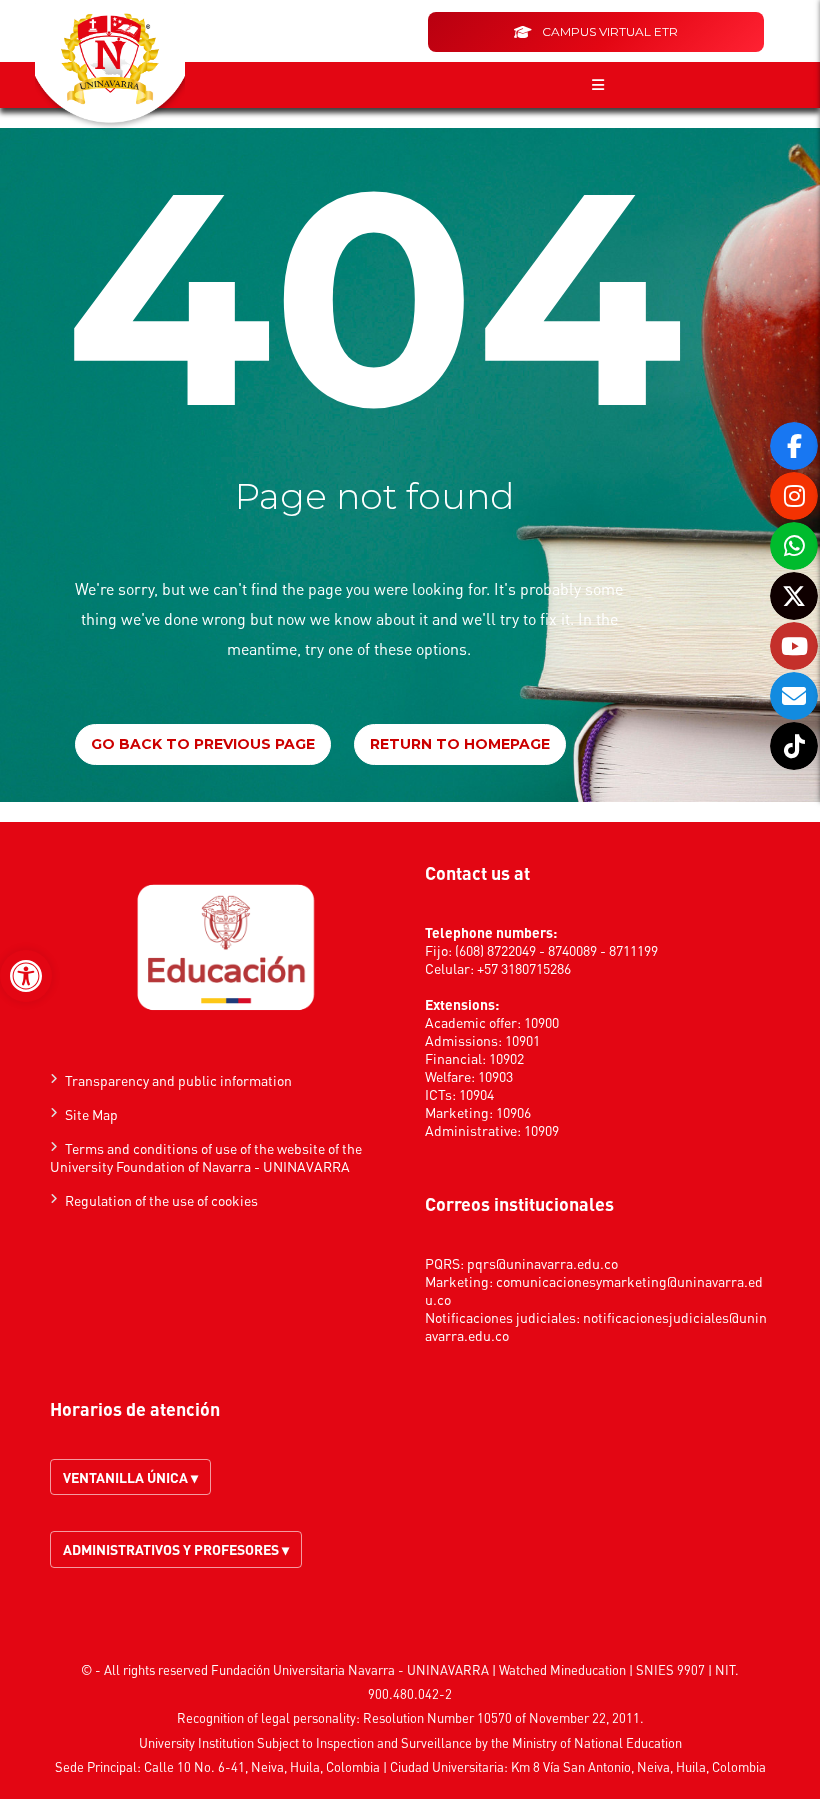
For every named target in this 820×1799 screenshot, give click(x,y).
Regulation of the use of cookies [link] (161, 1200)
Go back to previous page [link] (203, 744)
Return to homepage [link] (460, 744)
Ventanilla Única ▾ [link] (130, 1477)
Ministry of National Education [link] (597, 1742)
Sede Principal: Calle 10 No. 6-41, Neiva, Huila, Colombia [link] (217, 1766)
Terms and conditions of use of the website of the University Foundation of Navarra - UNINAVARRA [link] (206, 1157)
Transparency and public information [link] (178, 1080)
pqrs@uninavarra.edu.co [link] (542, 1263)
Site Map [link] (91, 1114)
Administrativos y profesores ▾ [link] (176, 1549)
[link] (26, 976)
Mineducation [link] (588, 1669)
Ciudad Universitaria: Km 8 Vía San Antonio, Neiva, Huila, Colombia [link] (578, 1766)
